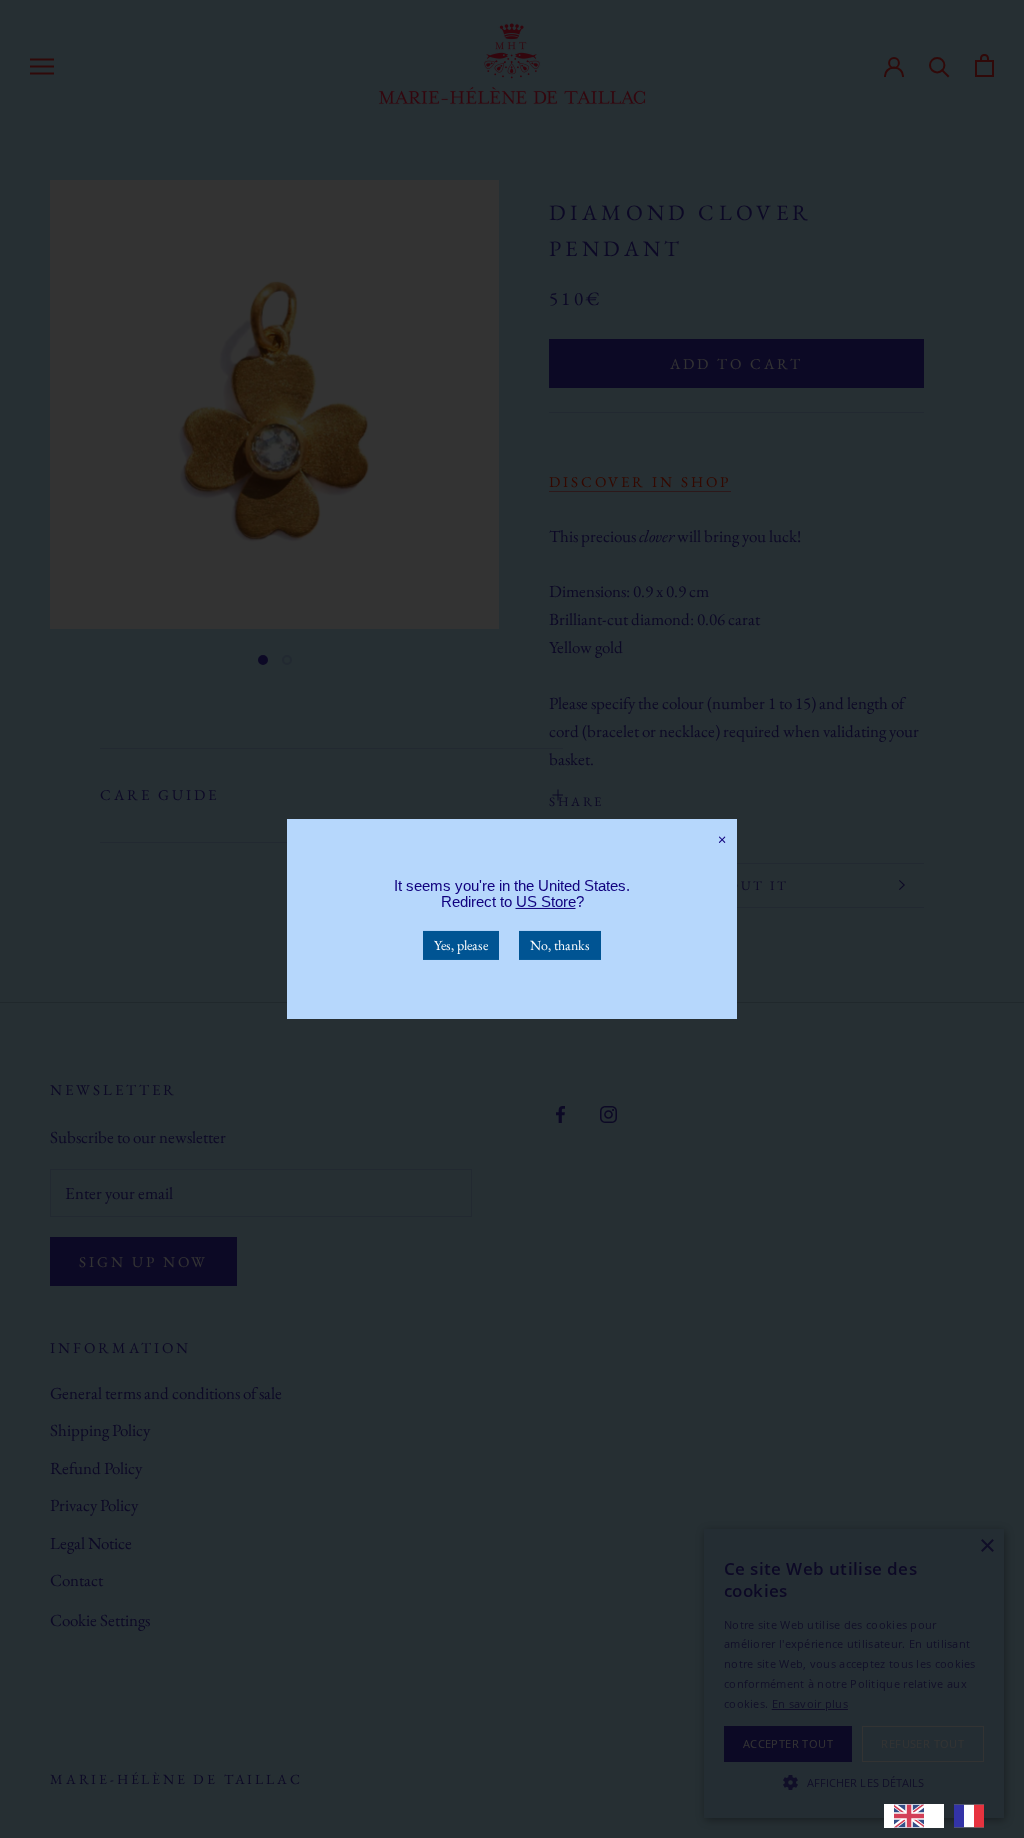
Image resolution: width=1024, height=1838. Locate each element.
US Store (546, 901)
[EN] (914, 1816)
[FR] (974, 1816)
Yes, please (461, 945)
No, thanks (560, 945)
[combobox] (914, 1816)
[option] (974, 1816)
